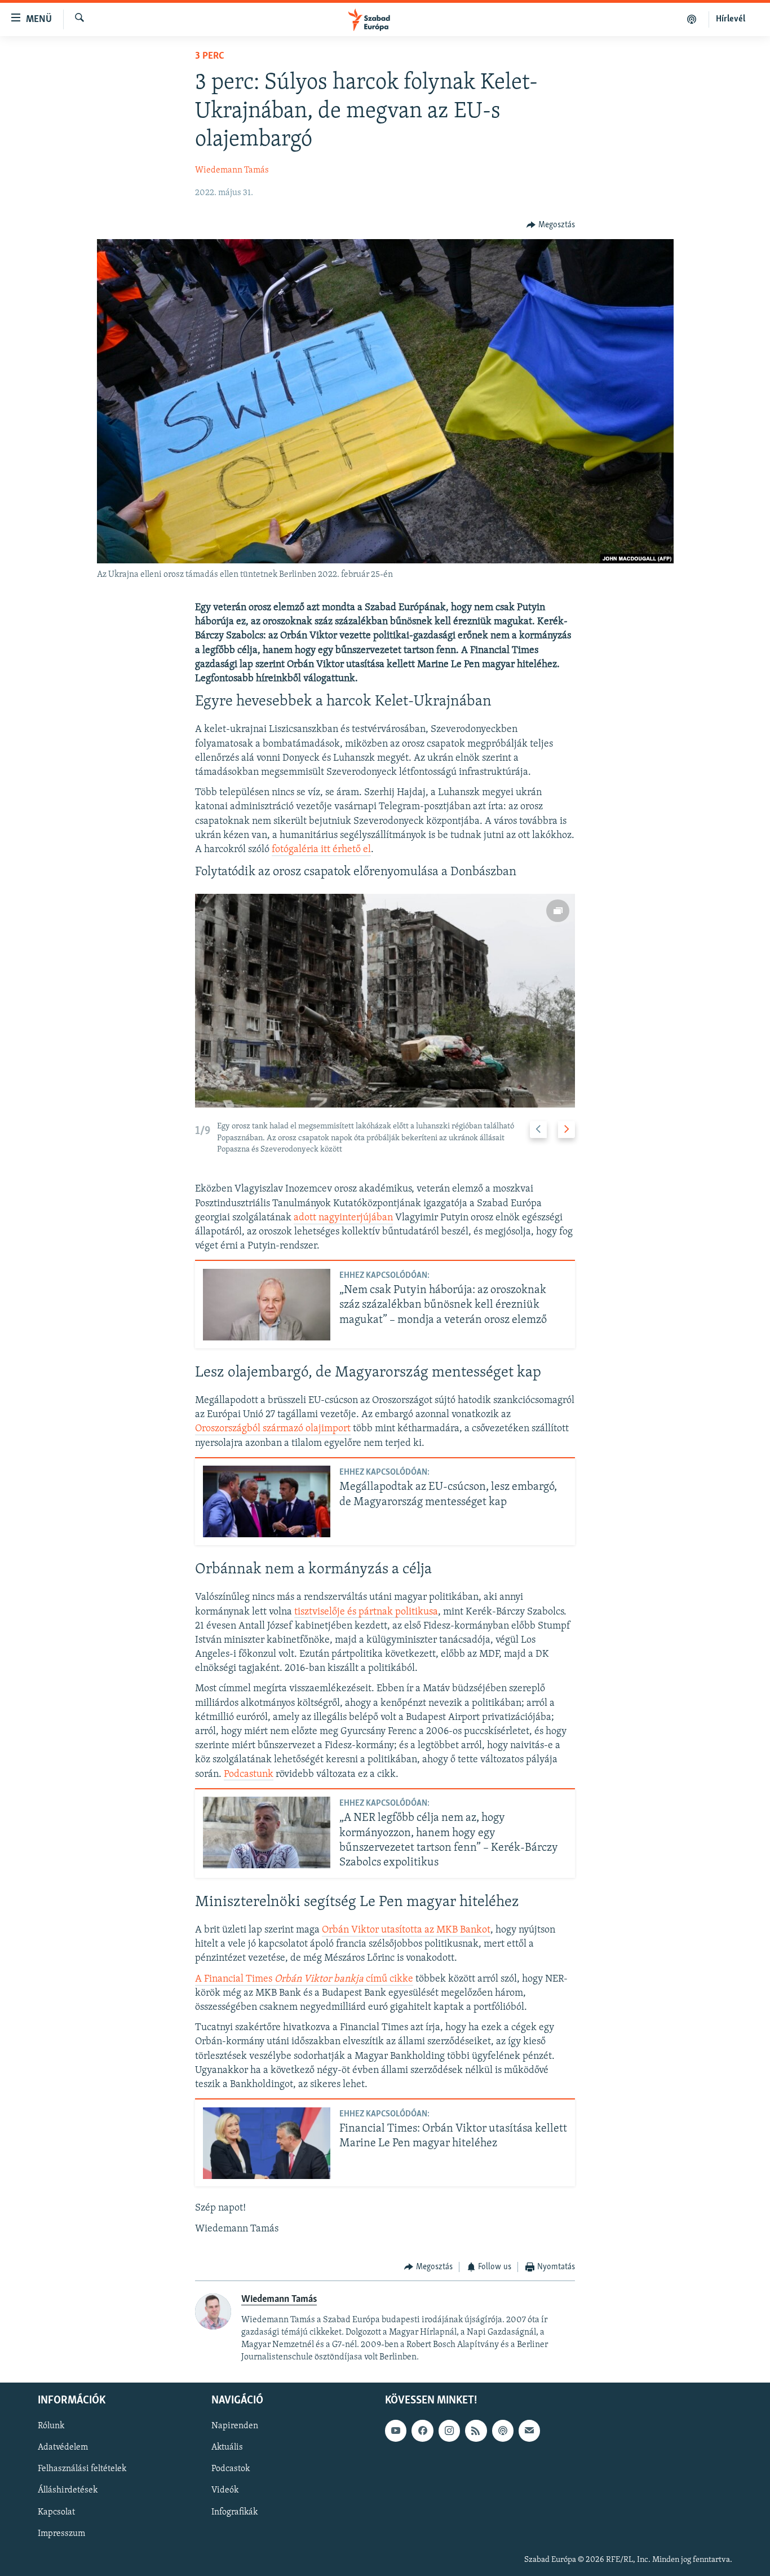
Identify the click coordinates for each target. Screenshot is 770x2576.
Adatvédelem (63, 2447)
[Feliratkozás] (529, 2431)
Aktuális (227, 2447)
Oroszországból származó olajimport (273, 1429)
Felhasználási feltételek (82, 2469)
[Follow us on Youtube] (396, 2431)
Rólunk (51, 2426)
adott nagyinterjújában (343, 1218)
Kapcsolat (56, 2512)
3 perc (210, 56)
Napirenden (235, 2426)
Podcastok (231, 2469)
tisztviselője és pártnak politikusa (366, 1612)
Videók (225, 2490)
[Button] (551, 225)
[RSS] (476, 2431)
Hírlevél (731, 19)
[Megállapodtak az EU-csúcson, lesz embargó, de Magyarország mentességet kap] (267, 1501)
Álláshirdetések (68, 2490)
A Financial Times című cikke (304, 1979)
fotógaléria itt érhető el (321, 850)
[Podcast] (503, 2431)
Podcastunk (249, 1775)
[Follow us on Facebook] (422, 2431)
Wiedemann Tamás (232, 170)
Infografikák (234, 2512)
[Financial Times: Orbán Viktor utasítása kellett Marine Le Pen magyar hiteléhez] (267, 2143)
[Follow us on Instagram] (449, 2431)
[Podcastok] (692, 19)
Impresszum (61, 2533)
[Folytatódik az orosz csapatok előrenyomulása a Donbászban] (385, 1001)
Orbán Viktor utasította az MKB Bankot (406, 1930)
